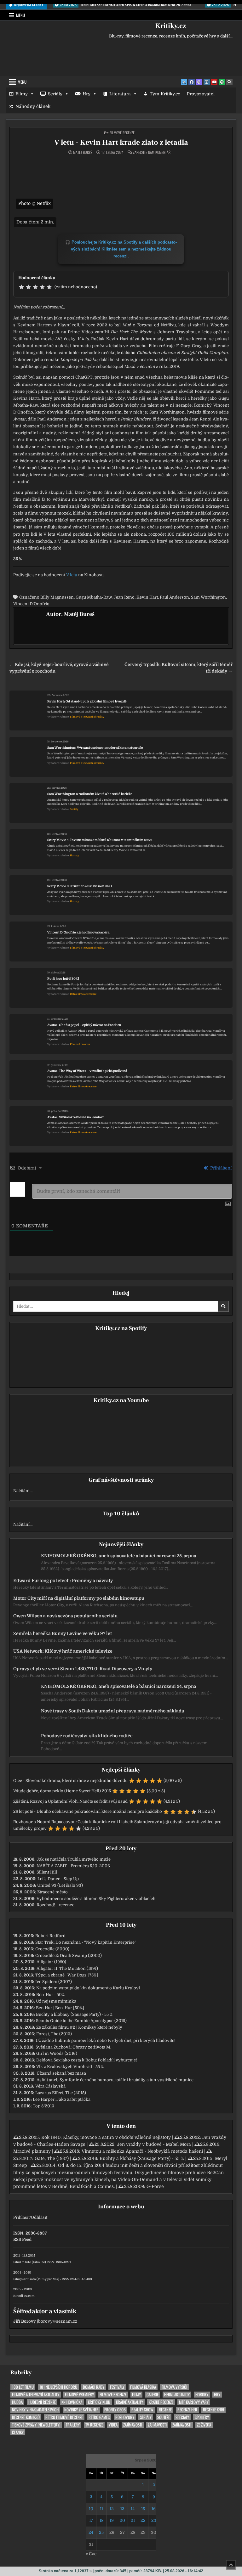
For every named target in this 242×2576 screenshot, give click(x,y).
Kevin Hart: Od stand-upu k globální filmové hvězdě (87, 701)
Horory (75, 856)
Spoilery (202, 2417)
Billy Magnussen (57, 597)
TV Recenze (94, 2425)
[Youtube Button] (214, 82)
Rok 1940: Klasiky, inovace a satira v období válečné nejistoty (106, 2137)
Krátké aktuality (130, 2402)
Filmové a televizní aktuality (87, 717)
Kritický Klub (99, 2402)
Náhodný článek (33, 106)
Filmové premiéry (79, 2395)
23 (154, 2520)
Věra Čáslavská (50, 2086)
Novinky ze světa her (81, 2410)
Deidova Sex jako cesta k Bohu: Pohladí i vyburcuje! (87, 2060)
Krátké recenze (161, 2402)
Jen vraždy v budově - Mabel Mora (154, 2144)
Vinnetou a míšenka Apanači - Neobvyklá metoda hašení (142, 2151)
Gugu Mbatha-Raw (94, 597)
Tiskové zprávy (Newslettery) (36, 2425)
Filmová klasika (143, 2387)
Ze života (204, 2425)
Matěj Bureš (83, 152)
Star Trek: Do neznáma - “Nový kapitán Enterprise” (86, 1942)
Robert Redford (50, 1936)
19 (112, 2520)
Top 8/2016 (43, 2106)
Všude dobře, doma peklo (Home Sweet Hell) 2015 (62, 1791)
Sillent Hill (47, 1872)
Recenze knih (213, 2410)
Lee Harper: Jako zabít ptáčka (62, 2099)
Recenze (165, 2410)
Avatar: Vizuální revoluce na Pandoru (76, 1117)
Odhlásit (39, 2217)
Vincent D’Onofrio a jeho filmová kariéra (78, 932)
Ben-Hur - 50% (50, 1995)
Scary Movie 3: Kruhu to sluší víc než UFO (80, 886)
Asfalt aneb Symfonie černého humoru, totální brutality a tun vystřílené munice (115, 2080)
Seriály (55, 94)
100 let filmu (23, 2387)
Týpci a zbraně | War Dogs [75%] (67, 1975)
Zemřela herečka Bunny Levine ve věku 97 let (63, 1633)
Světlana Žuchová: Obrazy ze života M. (73, 2047)
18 (101, 2520)
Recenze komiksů (26, 2417)
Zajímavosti (133, 2425)
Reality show (142, 2410)
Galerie (153, 2395)
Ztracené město (52, 1892)
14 (133, 2509)
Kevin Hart (147, 597)
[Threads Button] (199, 82)
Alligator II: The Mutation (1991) (67, 1968)
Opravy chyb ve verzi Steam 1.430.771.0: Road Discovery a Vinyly (83, 1669)
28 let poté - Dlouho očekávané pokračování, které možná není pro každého (88, 1811)
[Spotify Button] (222, 82)
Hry (86, 94)
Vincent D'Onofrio (31, 604)
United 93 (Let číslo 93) (60, 1885)
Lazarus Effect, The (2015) (61, 2093)
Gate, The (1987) (52, 2158)
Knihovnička (72, 2402)
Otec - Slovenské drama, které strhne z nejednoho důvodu (70, 1781)
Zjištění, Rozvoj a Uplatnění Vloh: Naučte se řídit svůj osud (70, 1801)
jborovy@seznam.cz (57, 2321)
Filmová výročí (174, 2387)
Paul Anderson (174, 597)
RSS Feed (22, 2239)
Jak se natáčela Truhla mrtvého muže (74, 1859)
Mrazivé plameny (32, 2151)
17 (91, 2520)
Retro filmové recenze (83, 994)
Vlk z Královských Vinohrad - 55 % (70, 2067)
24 (91, 2532)
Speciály (182, 2417)
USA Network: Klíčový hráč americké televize (63, 1651)
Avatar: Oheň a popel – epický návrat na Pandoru (84, 1025)
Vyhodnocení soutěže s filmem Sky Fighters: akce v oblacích (96, 1899)
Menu (20, 15)
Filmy (22, 94)
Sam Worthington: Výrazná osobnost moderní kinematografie (95, 748)
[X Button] (184, 82)
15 (143, 2509)
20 (122, 2520)
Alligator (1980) (51, 1962)
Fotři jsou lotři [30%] (63, 979)
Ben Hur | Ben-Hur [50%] (60, 2008)
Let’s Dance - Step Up (58, 1879)
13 (122, 2509)
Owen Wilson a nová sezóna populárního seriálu (65, 1616)
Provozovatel (201, 94)
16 (154, 2509)
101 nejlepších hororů (58, 2387)
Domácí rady (94, 2387)
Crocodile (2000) (52, 1949)
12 (112, 2509)
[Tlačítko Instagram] (207, 82)
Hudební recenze (42, 2402)
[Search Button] (229, 82)
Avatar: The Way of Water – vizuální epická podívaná (87, 1071)
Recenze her (187, 2410)
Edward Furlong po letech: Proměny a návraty (63, 1581)
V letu (72, 575)
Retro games (99, 2417)
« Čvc (91, 2554)
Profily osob (115, 2410)
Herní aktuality (177, 2395)
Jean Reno (124, 597)
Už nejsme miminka (56, 2001)
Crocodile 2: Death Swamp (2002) (69, 1956)
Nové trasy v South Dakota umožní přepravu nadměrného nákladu (113, 1711)
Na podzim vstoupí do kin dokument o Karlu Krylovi (88, 1988)
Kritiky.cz (171, 26)
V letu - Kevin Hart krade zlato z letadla (121, 142)
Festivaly (117, 2387)
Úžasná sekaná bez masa (61, 2073)
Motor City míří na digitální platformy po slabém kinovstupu (79, 1598)
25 (101, 2532)
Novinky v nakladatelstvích (35, 2410)
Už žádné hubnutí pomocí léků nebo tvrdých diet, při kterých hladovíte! (106, 2041)
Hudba (17, 2402)
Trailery (73, 2425)
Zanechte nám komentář (152, 152)
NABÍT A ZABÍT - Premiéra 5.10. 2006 (73, 1866)
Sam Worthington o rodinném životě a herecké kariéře (90, 794)
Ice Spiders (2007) (54, 1982)
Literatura (120, 94)
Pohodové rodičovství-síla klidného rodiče (87, 1736)
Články (18, 2432)
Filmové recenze (122, 133)
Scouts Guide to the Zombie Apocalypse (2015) (81, 2021)
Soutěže (164, 2417)
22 (143, 2520)
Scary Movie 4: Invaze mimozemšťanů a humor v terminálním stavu (100, 840)
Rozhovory (125, 2417)
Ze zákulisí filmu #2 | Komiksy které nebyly (79, 2027)
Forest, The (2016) (54, 2034)
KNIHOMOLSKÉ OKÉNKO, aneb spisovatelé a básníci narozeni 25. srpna (119, 1556)
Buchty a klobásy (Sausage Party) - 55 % (74, 2014)
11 (101, 2509)
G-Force (155, 2186)
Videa (113, 2425)
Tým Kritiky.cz (165, 94)
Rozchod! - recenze (55, 1905)
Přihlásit (21, 2217)
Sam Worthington (208, 597)
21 (133, 2520)
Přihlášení (220, 1168)
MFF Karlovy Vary (194, 2402)
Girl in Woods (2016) (57, 2053)
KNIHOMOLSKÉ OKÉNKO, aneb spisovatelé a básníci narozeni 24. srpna (119, 1686)
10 (91, 2509)
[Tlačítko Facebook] (192, 82)
